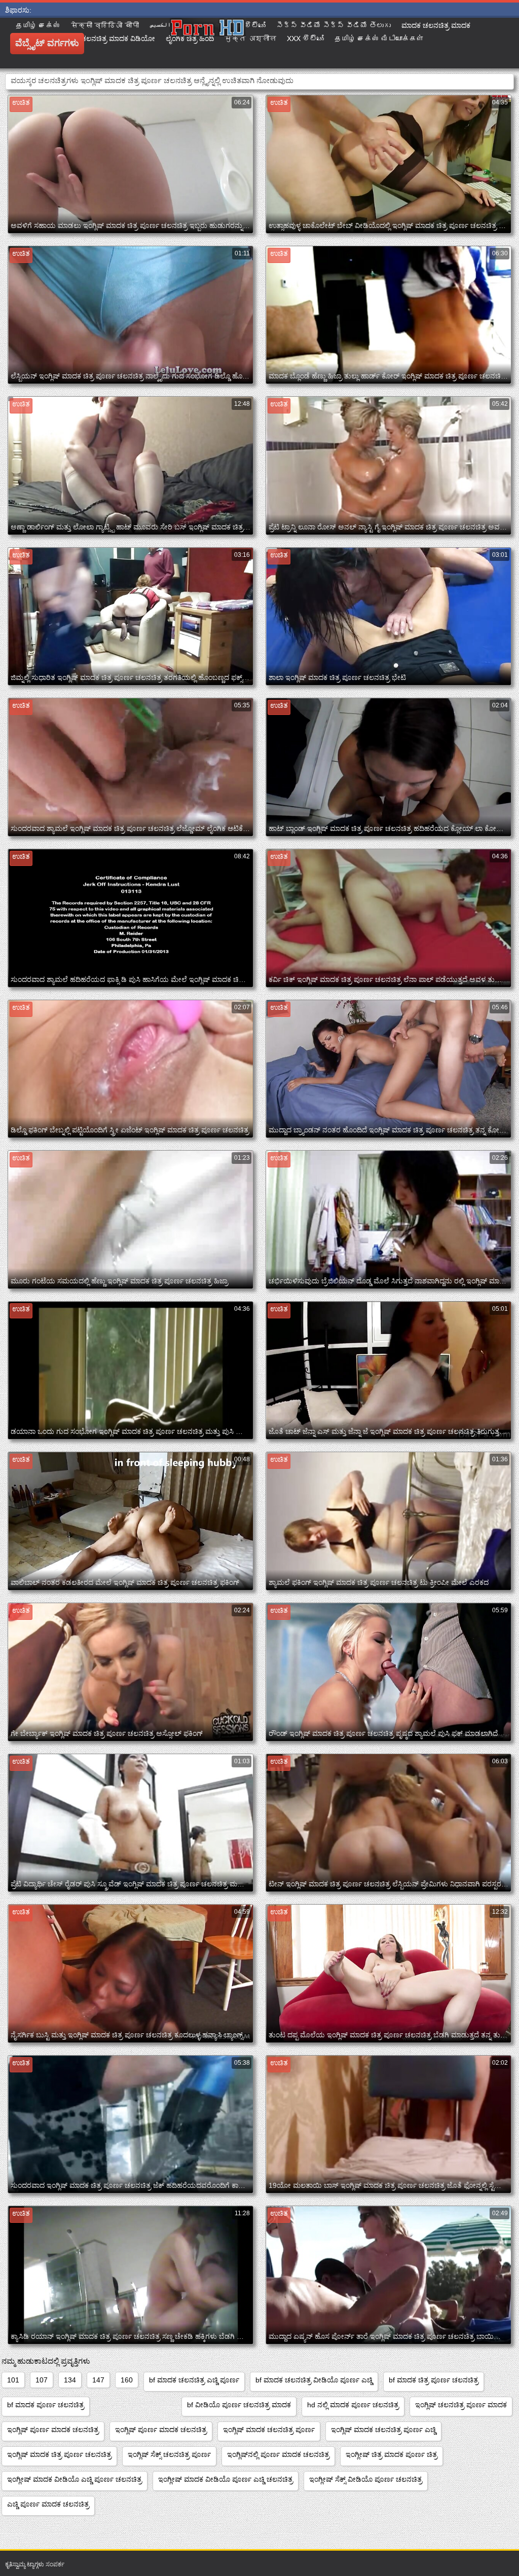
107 (42, 2380)
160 (127, 2380)
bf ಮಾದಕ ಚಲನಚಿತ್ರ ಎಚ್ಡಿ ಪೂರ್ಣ (194, 2380)
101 (13, 2380)
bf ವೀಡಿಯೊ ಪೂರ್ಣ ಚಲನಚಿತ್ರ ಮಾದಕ (239, 2405)
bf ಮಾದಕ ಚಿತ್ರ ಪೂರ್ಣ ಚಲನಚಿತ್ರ (434, 2380)
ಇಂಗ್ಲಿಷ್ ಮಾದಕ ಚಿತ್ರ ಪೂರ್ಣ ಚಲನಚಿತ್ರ (59, 2454)
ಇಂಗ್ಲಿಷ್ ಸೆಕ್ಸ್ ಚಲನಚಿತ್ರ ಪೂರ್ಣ (169, 2454)
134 (70, 2380)
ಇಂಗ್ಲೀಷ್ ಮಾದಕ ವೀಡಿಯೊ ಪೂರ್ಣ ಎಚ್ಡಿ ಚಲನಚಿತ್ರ (226, 2479)
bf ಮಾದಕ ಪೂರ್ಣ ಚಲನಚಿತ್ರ (46, 2405)
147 (98, 2380)
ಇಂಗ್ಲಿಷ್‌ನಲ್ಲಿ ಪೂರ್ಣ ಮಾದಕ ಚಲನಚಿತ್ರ (278, 2454)
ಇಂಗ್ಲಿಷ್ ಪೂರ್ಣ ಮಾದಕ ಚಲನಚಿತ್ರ (53, 2430)
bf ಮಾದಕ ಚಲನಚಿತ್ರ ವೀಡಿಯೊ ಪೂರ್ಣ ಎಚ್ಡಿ (314, 2380)
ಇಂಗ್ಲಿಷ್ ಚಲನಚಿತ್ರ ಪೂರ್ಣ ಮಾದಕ (461, 2405)
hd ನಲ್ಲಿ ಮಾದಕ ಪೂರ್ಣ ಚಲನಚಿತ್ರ (353, 2405)
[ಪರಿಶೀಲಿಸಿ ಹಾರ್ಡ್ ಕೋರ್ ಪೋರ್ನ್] (208, 43)
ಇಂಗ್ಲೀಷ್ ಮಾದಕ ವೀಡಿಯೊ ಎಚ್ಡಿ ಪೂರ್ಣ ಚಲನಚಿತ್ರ (75, 2479)
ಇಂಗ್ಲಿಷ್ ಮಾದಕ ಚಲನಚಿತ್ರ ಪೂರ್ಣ (269, 2430)
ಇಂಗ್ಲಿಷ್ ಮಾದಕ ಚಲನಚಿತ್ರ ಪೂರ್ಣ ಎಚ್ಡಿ (383, 2430)
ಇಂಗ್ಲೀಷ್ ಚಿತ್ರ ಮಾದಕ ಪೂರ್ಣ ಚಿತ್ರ (392, 2454)
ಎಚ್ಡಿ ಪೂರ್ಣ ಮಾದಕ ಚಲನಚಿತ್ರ (48, 2504)
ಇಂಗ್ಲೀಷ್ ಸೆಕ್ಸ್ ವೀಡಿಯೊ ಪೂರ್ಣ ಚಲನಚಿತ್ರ (366, 2479)
